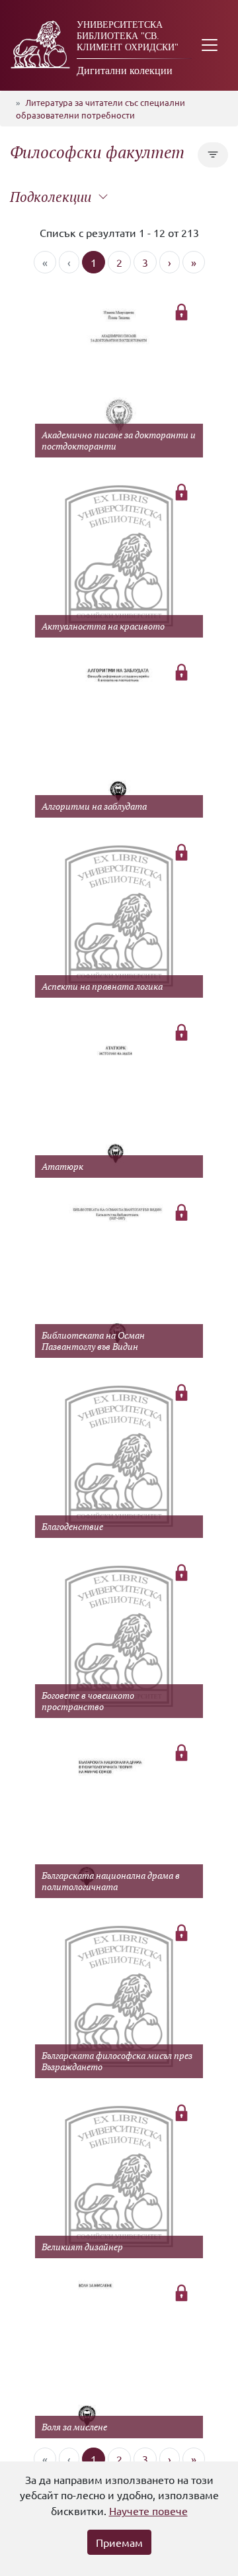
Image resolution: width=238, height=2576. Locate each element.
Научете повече (148, 2510)
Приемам (119, 2542)
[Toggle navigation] (210, 45)
